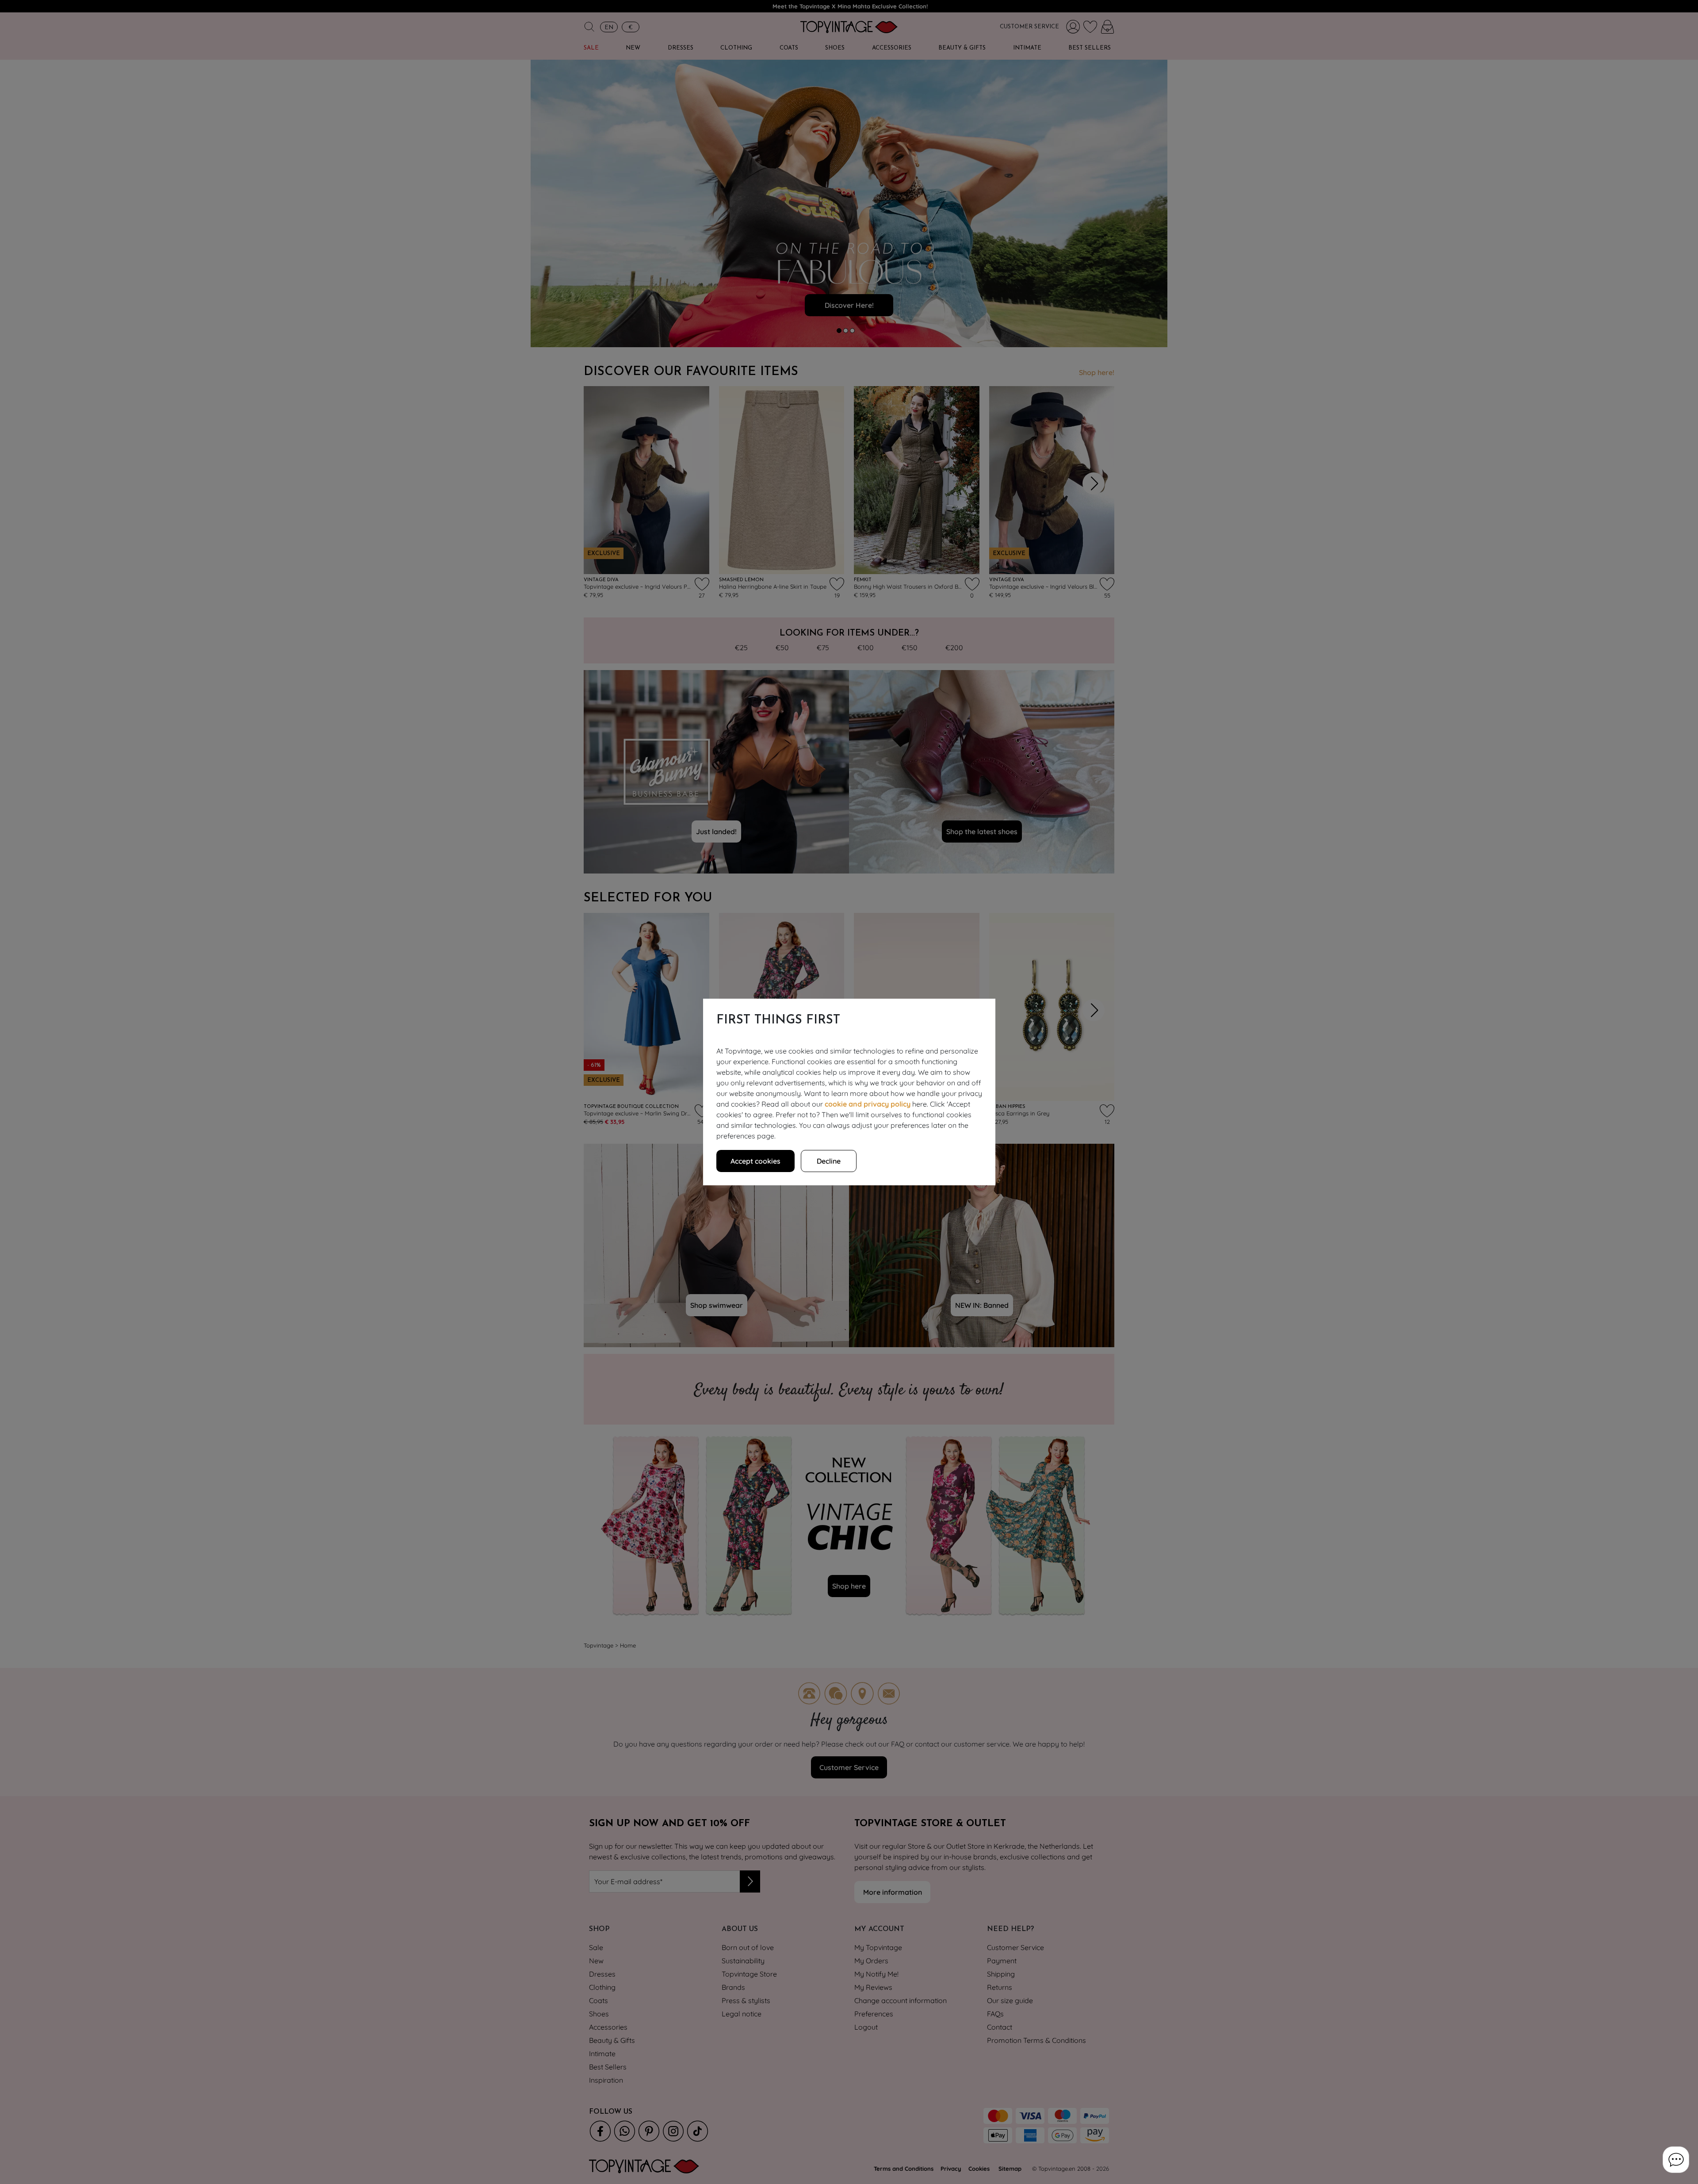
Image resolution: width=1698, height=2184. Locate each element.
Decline (829, 1161)
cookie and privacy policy (868, 1104)
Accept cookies (755, 1161)
